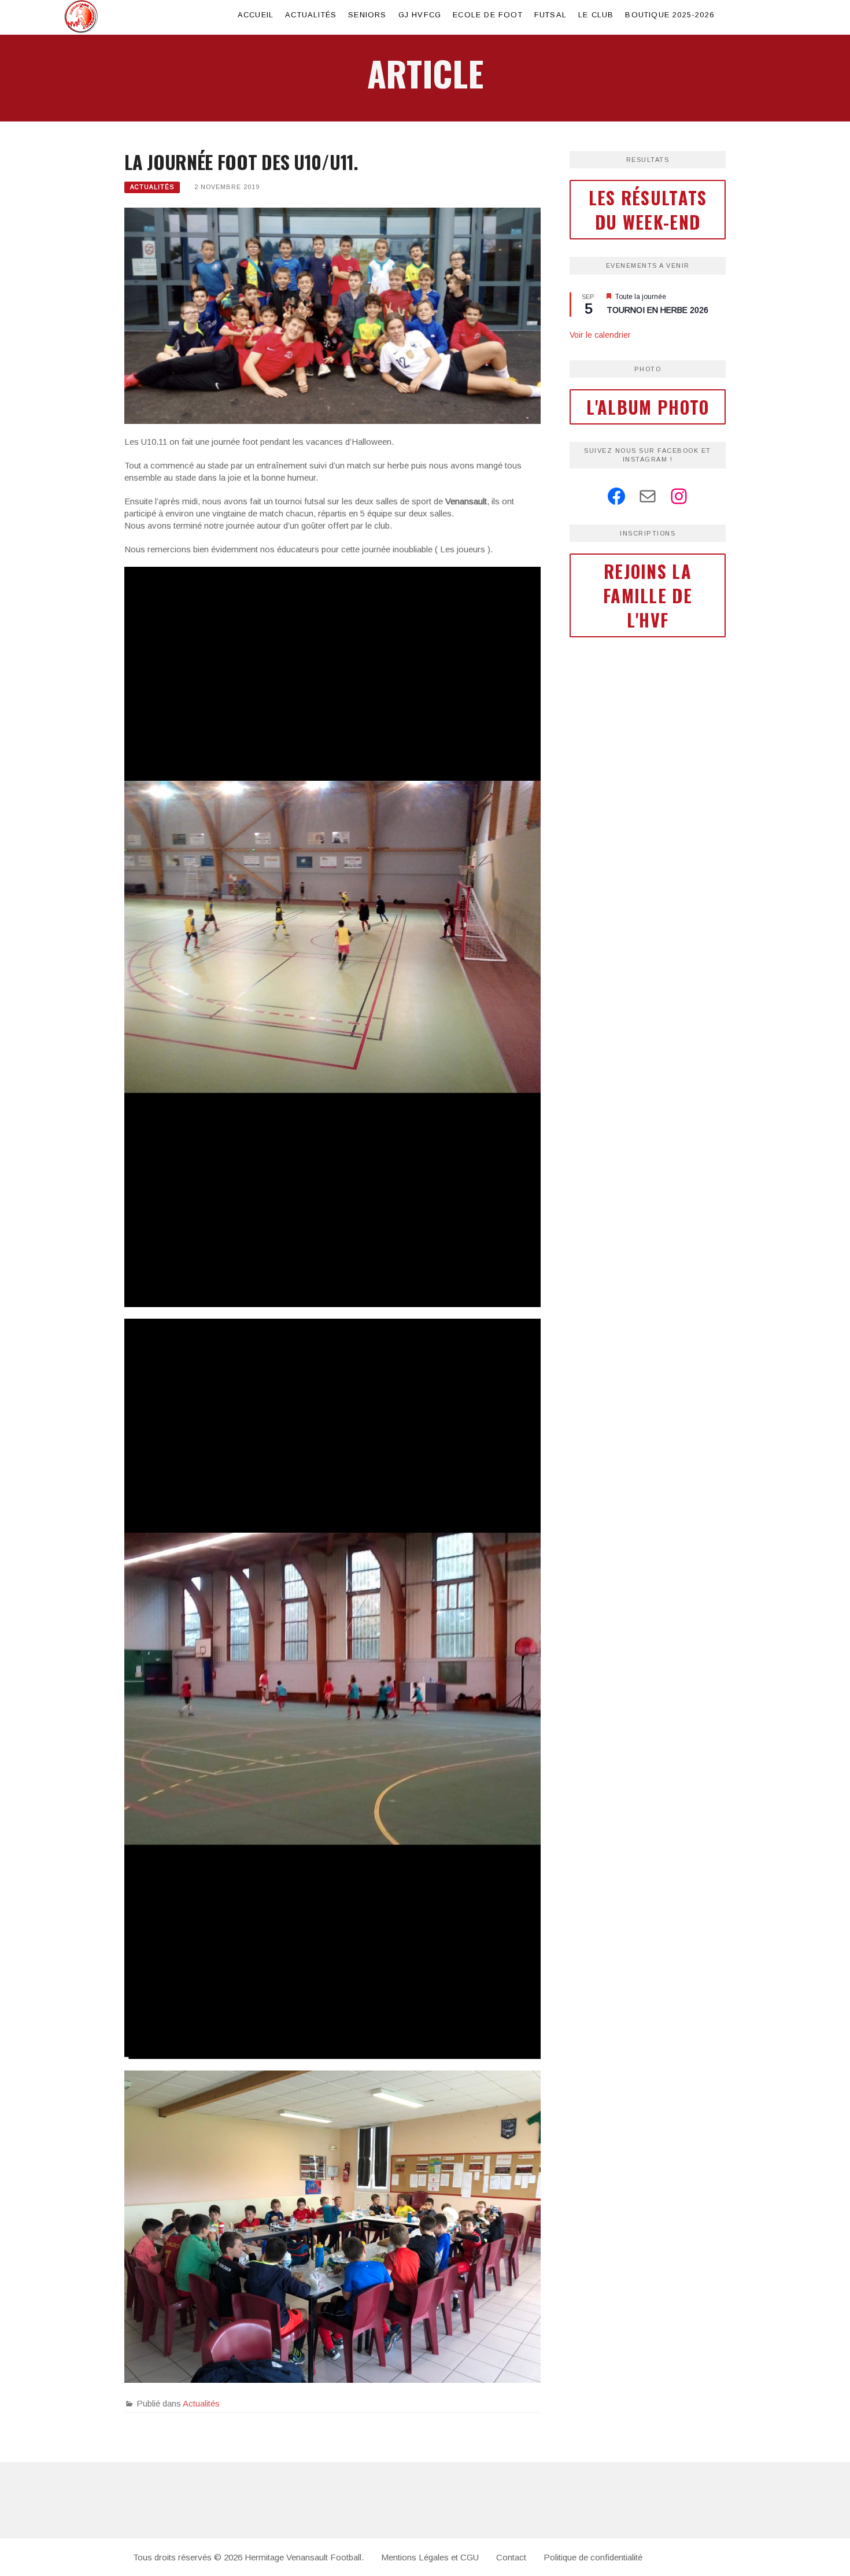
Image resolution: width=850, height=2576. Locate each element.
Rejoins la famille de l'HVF (648, 595)
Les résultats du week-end (648, 210)
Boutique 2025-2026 (670, 15)
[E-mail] (648, 496)
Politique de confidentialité (593, 2557)
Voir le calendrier (600, 335)
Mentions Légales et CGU (430, 2557)
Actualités (311, 15)
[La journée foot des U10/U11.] (332, 315)
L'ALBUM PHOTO (648, 407)
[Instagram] (679, 496)
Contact (511, 2557)
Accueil (256, 15)
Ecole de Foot (488, 15)
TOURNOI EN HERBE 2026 (657, 310)
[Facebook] (616, 496)
